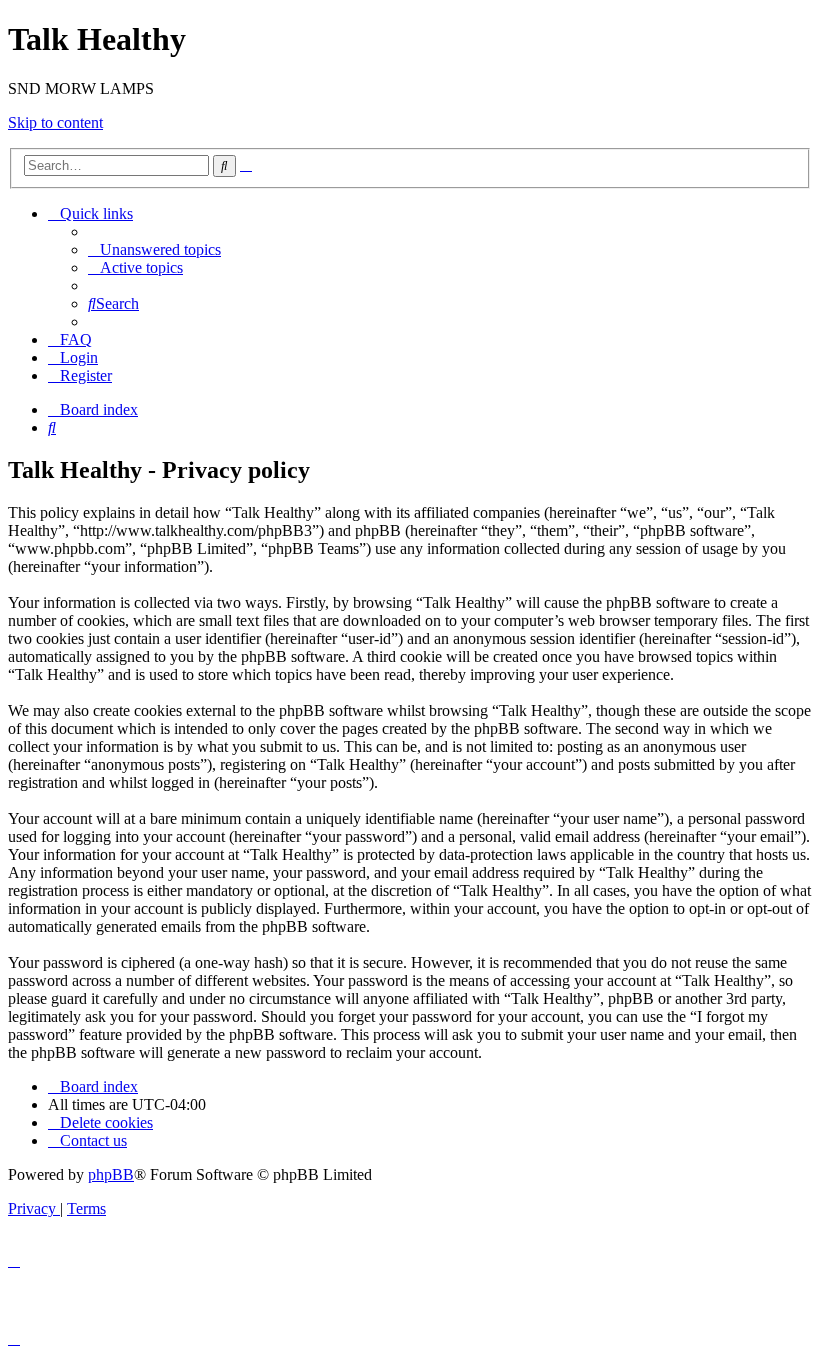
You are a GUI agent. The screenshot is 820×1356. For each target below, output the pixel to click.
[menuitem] (154, 249)
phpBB (111, 1174)
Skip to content (55, 122)
